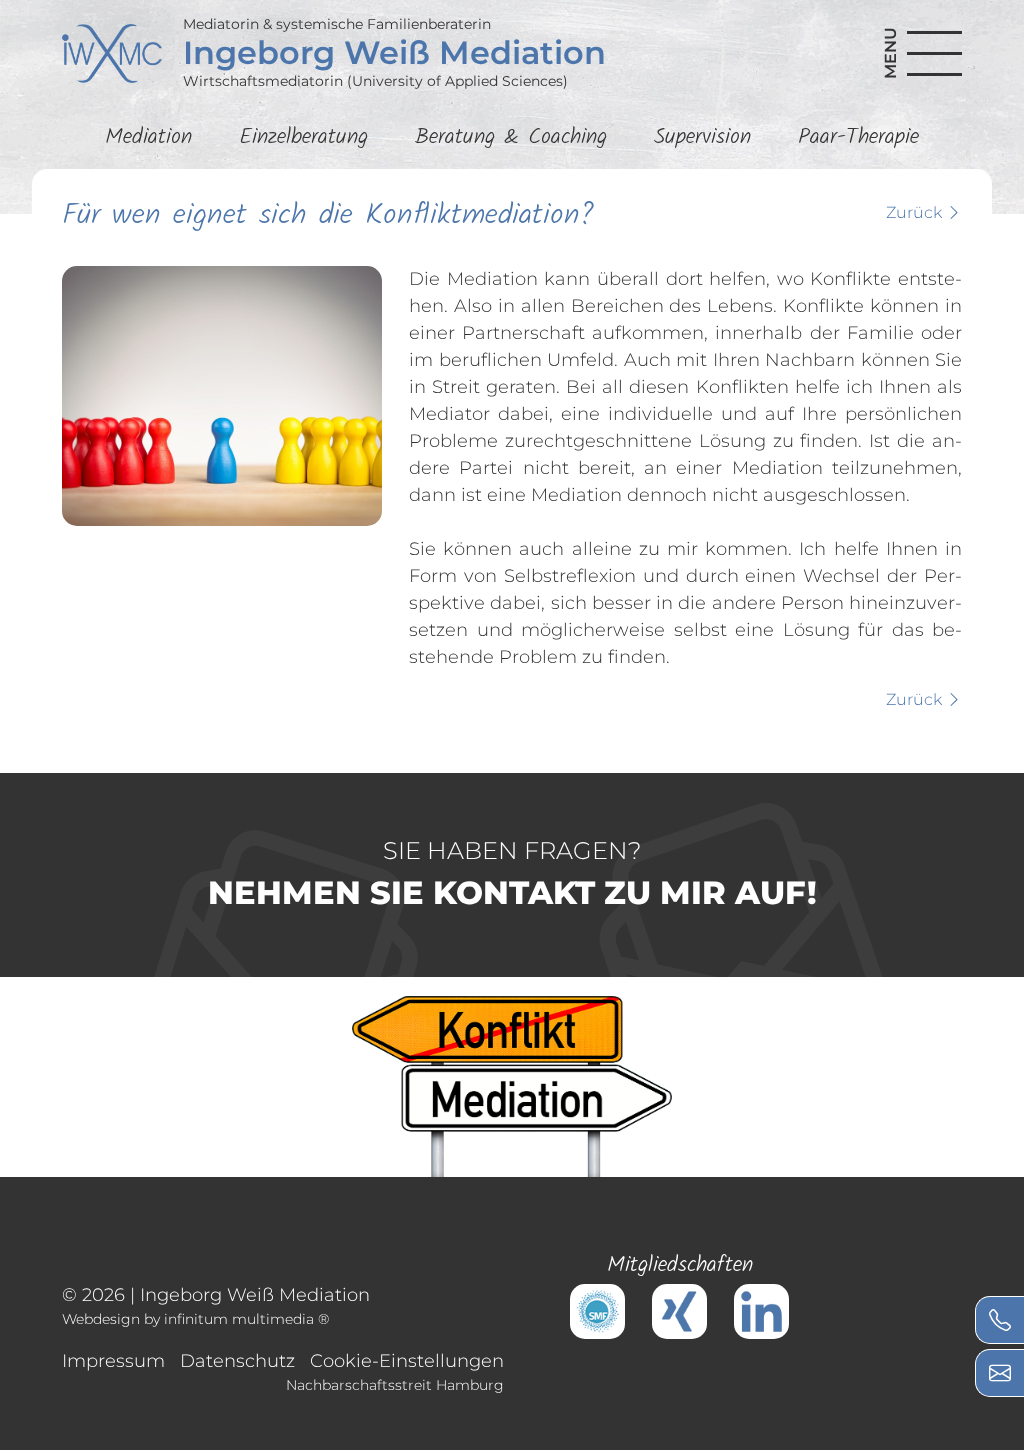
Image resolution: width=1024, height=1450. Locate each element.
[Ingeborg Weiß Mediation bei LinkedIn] (761, 1310)
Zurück (916, 212)
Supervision (702, 137)
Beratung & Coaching (511, 137)
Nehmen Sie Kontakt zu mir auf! (512, 874)
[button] (913, 53)
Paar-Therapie (858, 137)
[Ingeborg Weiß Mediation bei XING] (679, 1310)
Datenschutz (237, 1361)
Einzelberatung (303, 137)
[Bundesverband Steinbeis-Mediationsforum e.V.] (597, 1310)
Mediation (148, 137)
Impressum (113, 1361)
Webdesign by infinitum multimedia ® (195, 1319)
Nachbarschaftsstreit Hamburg (395, 1385)
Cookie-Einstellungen (407, 1361)
